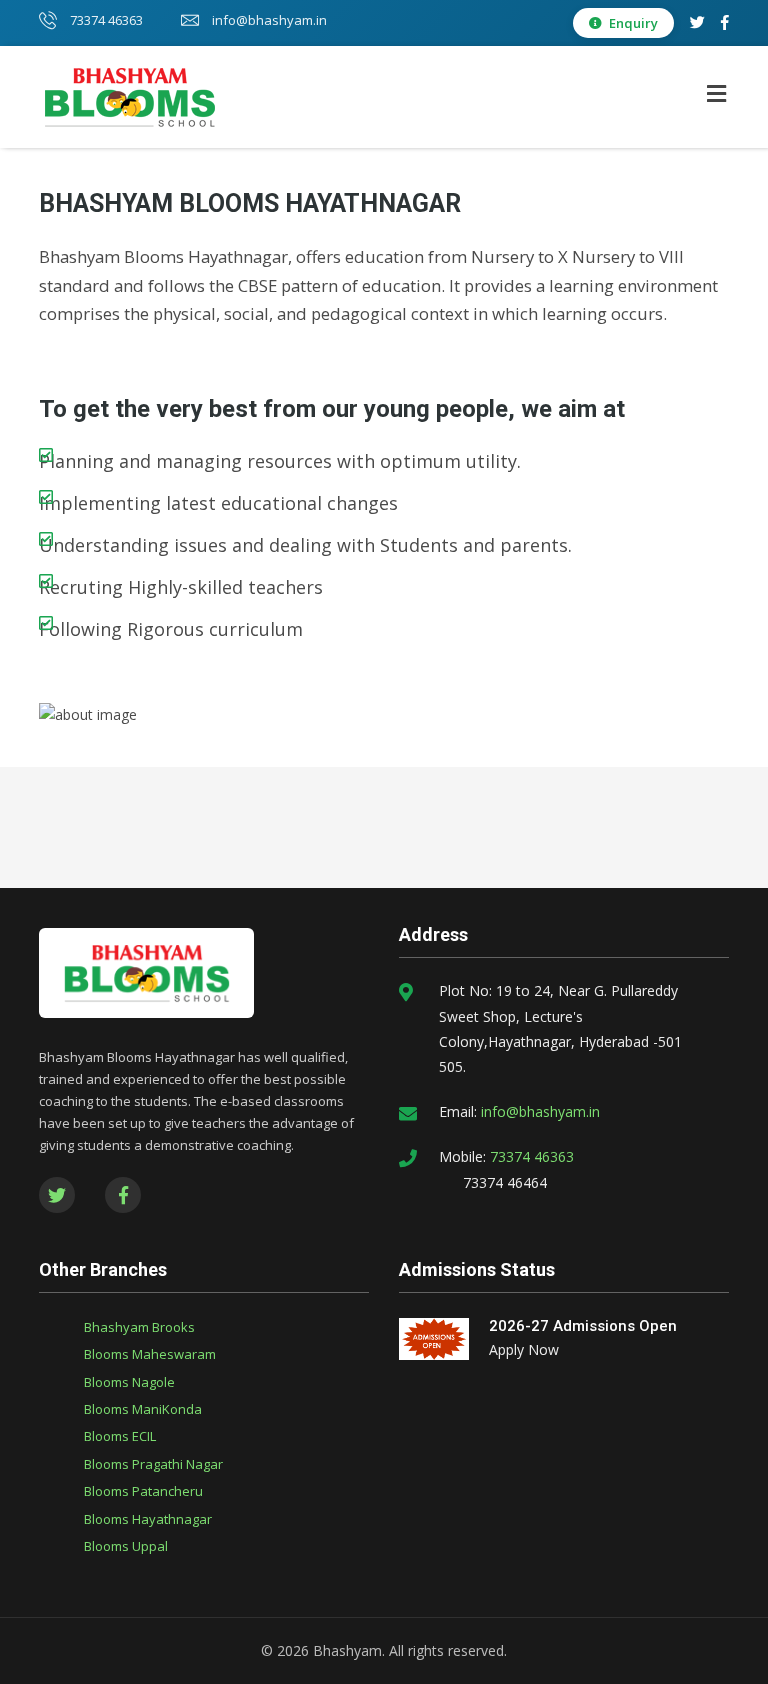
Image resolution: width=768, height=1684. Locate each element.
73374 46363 (105, 20)
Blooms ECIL (120, 1436)
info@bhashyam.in (268, 20)
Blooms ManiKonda (143, 1409)
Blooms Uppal (126, 1546)
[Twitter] (697, 22)
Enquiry (632, 23)
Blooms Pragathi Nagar (153, 1464)
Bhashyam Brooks (139, 1327)
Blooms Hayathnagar (148, 1519)
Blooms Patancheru (143, 1491)
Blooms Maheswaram (150, 1354)
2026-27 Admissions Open (583, 1326)
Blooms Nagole (129, 1382)
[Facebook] (725, 22)
